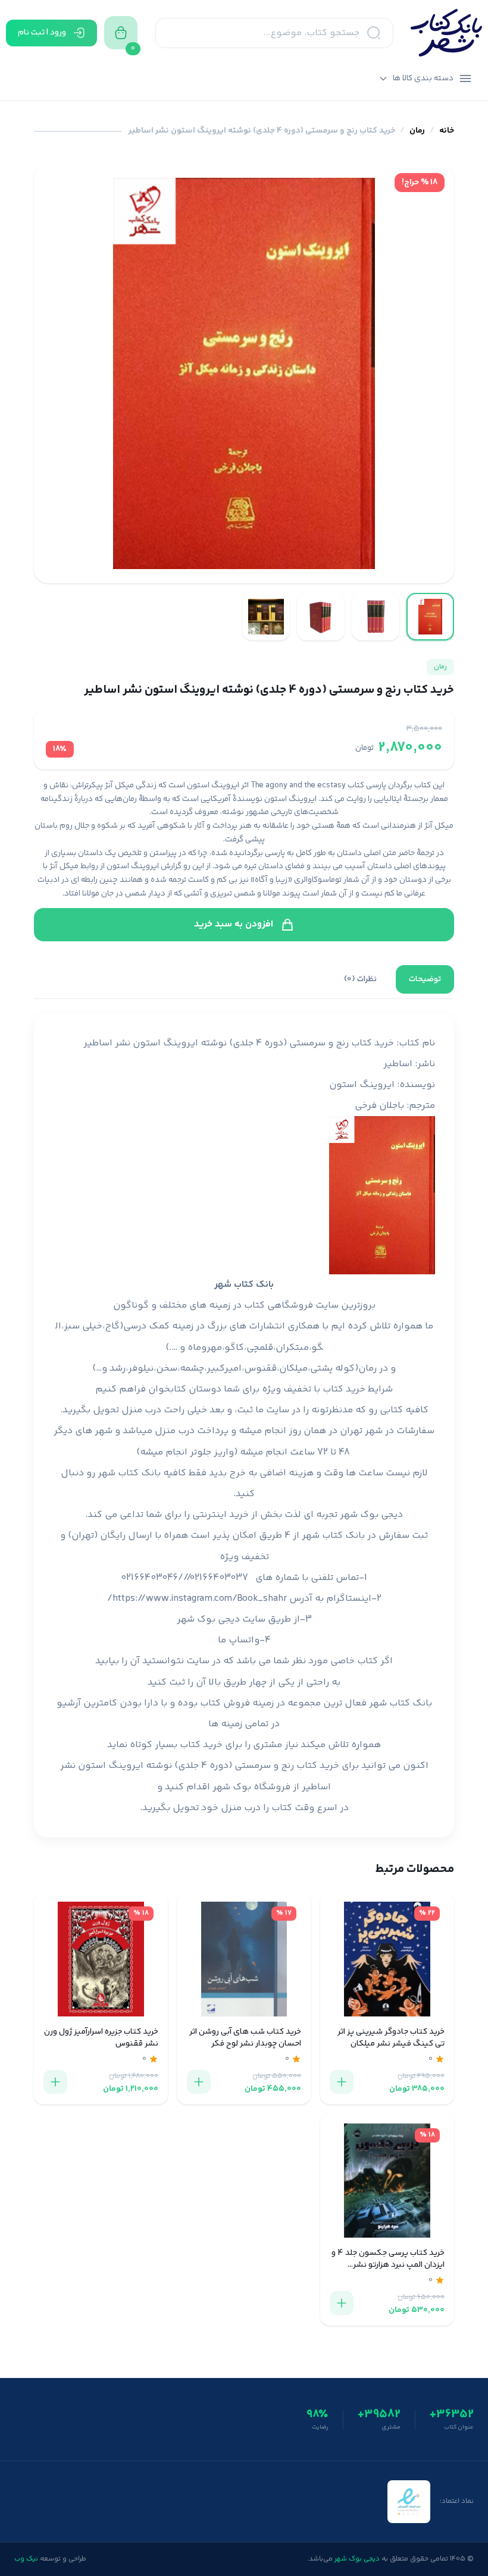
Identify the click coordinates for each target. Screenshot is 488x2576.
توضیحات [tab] (425, 979)
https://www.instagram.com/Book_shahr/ (197, 1599)
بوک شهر (232, 1787)
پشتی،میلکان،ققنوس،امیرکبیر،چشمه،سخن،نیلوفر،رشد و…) (212, 1369)
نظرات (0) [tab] (360, 979)
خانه (447, 131)
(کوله (347, 1369)
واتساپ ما (239, 1640)
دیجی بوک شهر (371, 1515)
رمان (417, 131)
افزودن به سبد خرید (234, 924)
